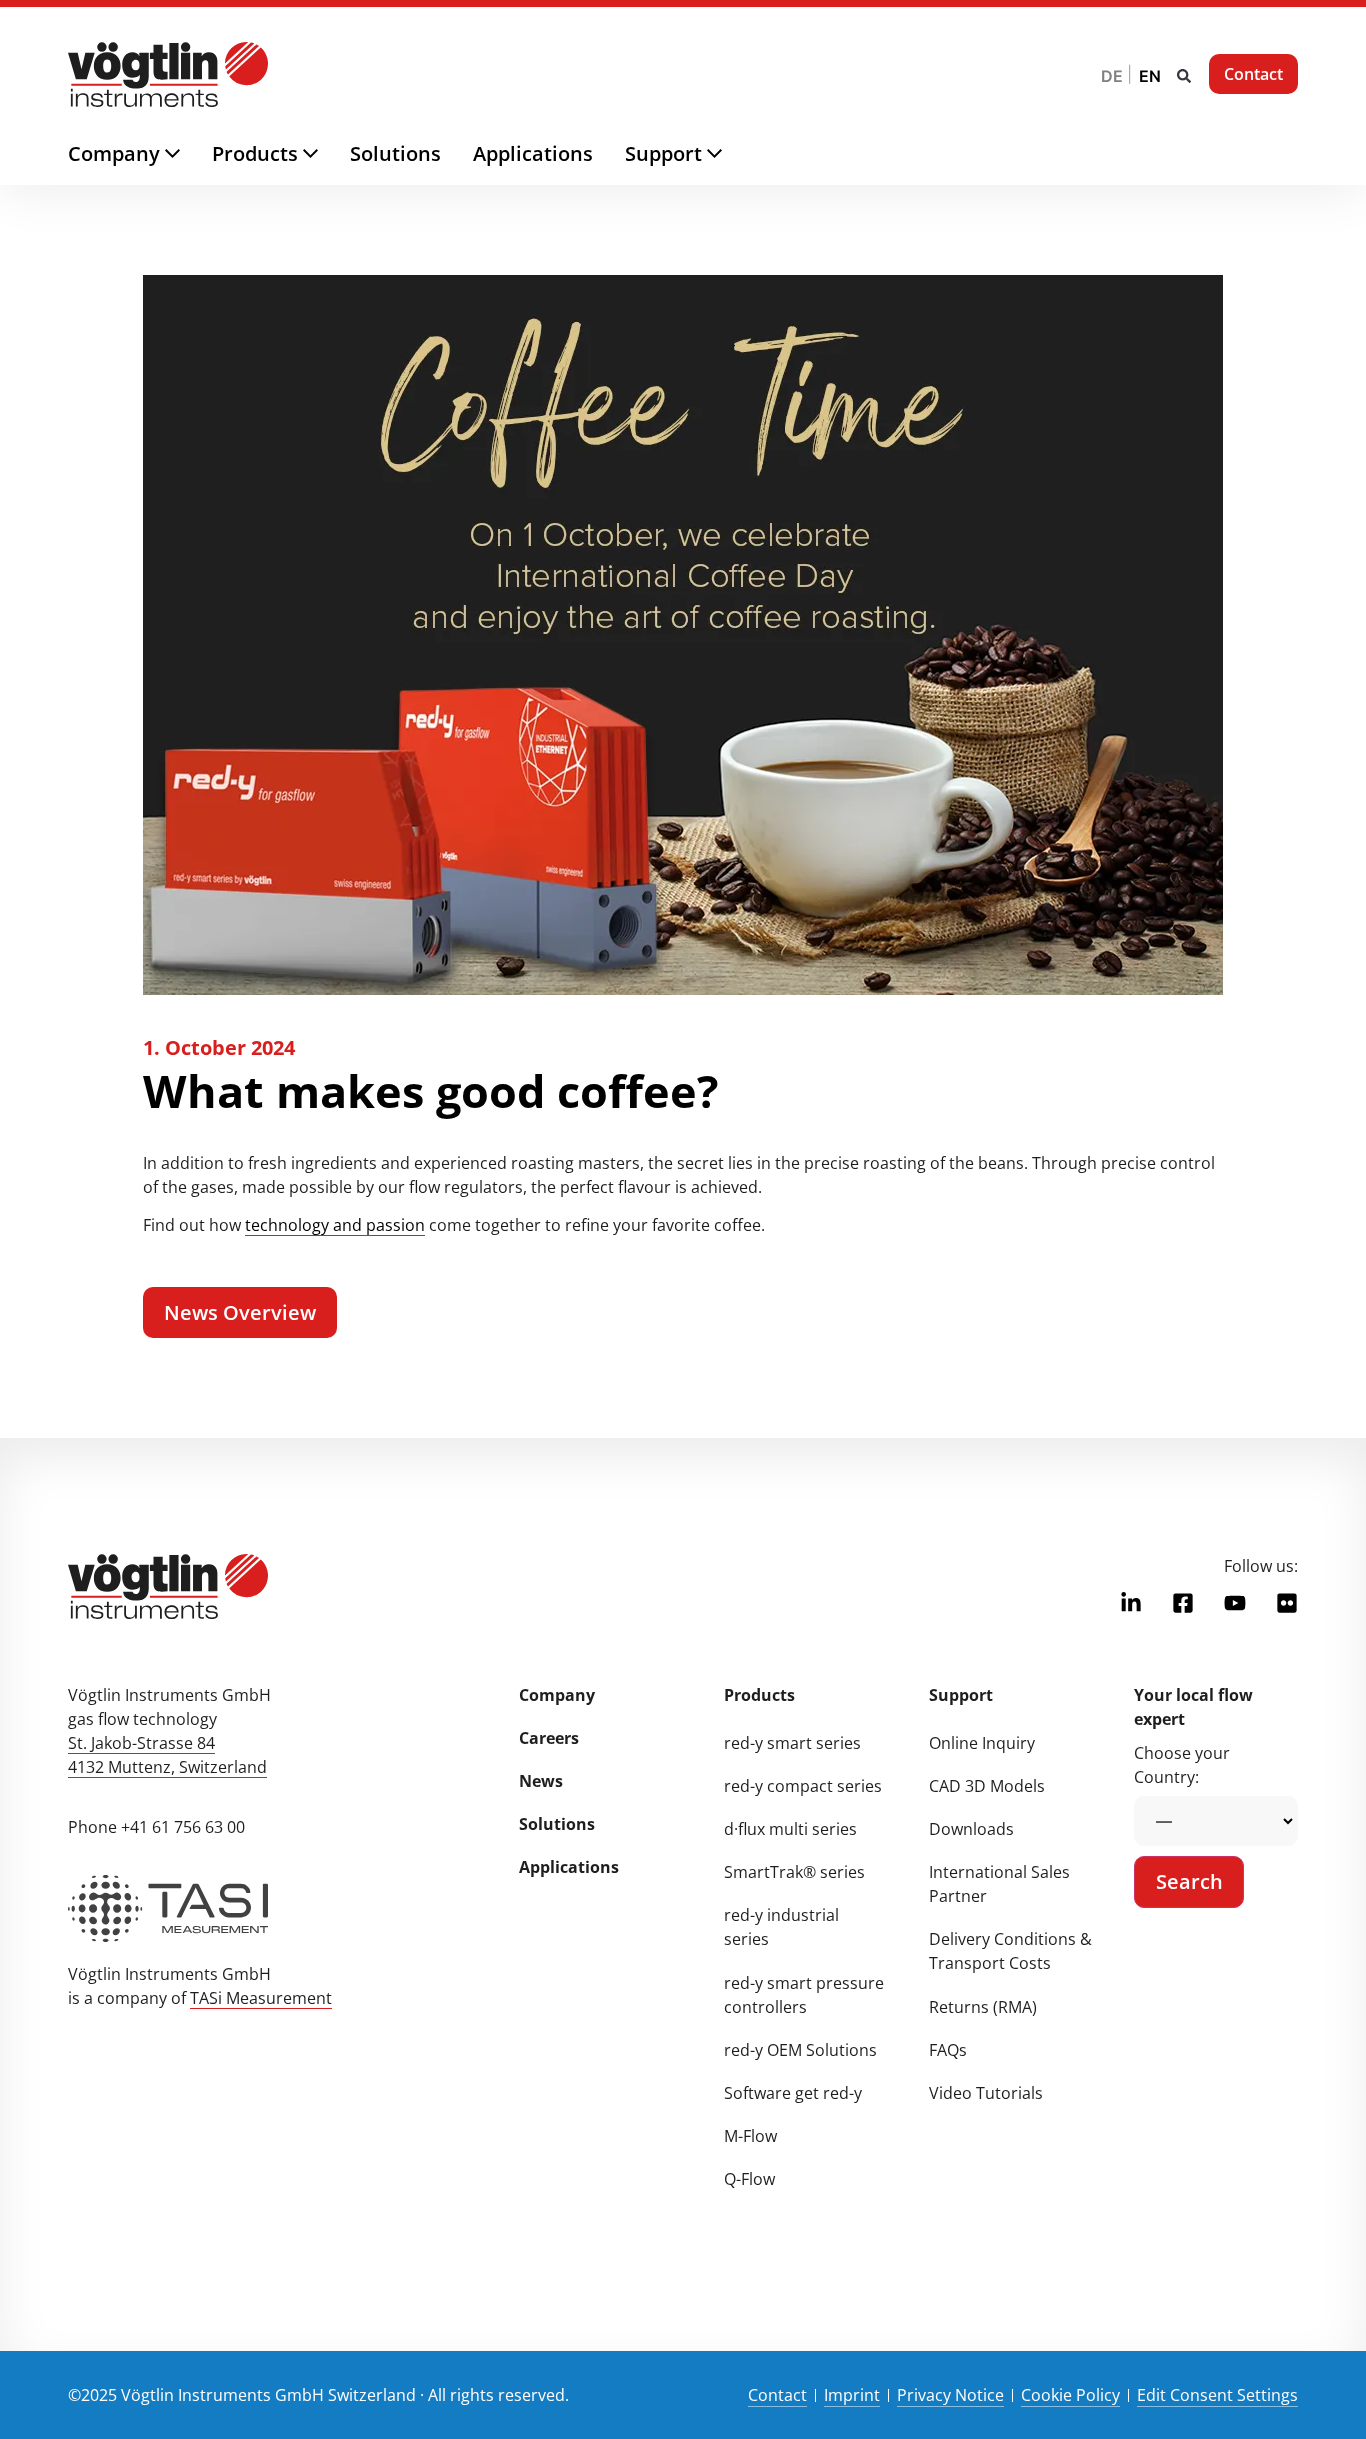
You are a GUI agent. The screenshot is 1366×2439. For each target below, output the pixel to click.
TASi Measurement (261, 1998)
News (541, 1781)
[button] (1184, 76)
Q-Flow (749, 2179)
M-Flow (750, 2136)
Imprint (852, 2395)
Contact (777, 2395)
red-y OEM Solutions (800, 2050)
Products (759, 1695)
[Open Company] (188, 154)
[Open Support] (730, 154)
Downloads (971, 1829)
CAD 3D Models (987, 1786)
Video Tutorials (986, 2093)
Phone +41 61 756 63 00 (156, 1827)
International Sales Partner (999, 1884)
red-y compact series (803, 1786)
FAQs (948, 2050)
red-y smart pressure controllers (804, 1995)
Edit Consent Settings (1217, 2395)
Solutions (557, 1824)
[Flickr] (1287, 1603)
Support (961, 1695)
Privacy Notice (950, 2395)
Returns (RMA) (983, 2007)
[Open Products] (326, 154)
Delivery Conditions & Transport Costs (1010, 1951)
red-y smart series (792, 1743)
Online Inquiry (982, 1743)
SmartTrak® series (794, 1872)
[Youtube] (1235, 1603)
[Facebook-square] (1183, 1603)
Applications (569, 1867)
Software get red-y (793, 2093)
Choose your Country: (1182, 1765)
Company (557, 1695)
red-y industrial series (781, 1927)
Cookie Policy (1070, 2395)
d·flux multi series (790, 1829)
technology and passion (335, 1225)
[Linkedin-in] (1131, 1603)
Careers (549, 1738)
